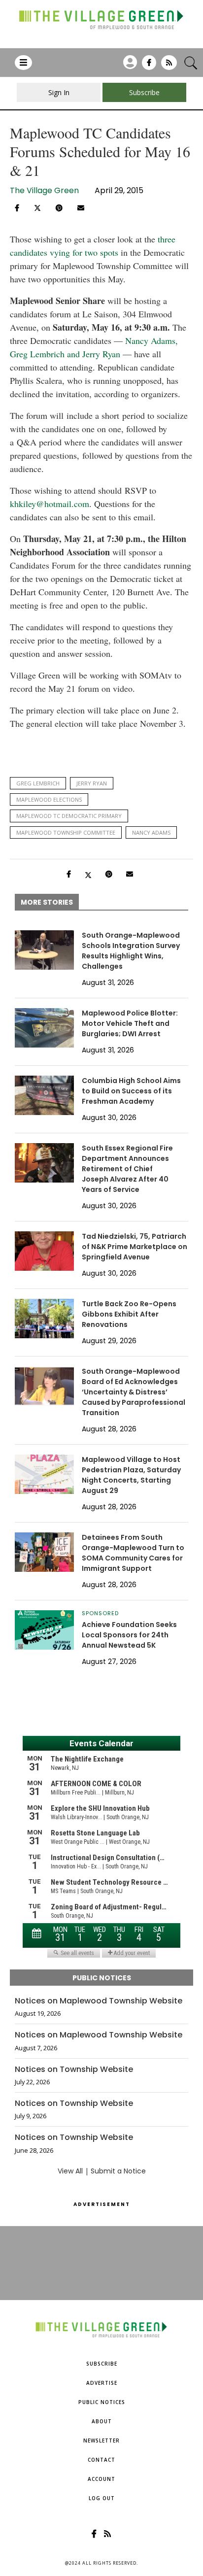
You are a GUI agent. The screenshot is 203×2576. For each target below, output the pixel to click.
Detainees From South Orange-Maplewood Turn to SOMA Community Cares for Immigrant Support (133, 1553)
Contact (101, 2460)
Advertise (102, 2383)
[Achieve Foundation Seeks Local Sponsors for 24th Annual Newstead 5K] (44, 1630)
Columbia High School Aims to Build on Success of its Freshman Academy (131, 1091)
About (102, 2421)
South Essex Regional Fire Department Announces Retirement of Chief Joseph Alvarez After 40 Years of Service (127, 1169)
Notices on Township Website (74, 2069)
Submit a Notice (118, 2171)
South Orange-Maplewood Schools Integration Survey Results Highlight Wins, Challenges (131, 951)
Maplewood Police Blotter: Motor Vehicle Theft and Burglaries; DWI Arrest (130, 1023)
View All (70, 2171)
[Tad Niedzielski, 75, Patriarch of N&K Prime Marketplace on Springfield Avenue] (44, 1251)
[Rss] (169, 66)
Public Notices (102, 2402)
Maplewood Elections (49, 799)
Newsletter (101, 2440)
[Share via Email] (81, 208)
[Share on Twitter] (37, 207)
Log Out (102, 2498)
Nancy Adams (151, 832)
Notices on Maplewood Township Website (99, 2001)
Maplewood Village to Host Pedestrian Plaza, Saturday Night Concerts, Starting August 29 (131, 1475)
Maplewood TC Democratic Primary (69, 816)
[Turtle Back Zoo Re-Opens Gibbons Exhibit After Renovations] (44, 1319)
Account (101, 2479)
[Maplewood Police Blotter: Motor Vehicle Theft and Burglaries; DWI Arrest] (44, 1028)
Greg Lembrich (38, 783)
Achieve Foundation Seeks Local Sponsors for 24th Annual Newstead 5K (129, 1635)
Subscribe (102, 2364)
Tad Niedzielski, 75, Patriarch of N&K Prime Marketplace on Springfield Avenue (135, 1247)
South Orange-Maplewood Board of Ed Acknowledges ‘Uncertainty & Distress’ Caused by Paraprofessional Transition (134, 1392)
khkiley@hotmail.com (50, 504)
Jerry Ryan (92, 783)
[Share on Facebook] (17, 208)
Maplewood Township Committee (66, 832)
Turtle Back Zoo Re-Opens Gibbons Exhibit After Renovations (129, 1314)
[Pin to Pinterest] (59, 208)
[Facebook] (149, 66)
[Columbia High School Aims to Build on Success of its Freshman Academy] (44, 1095)
